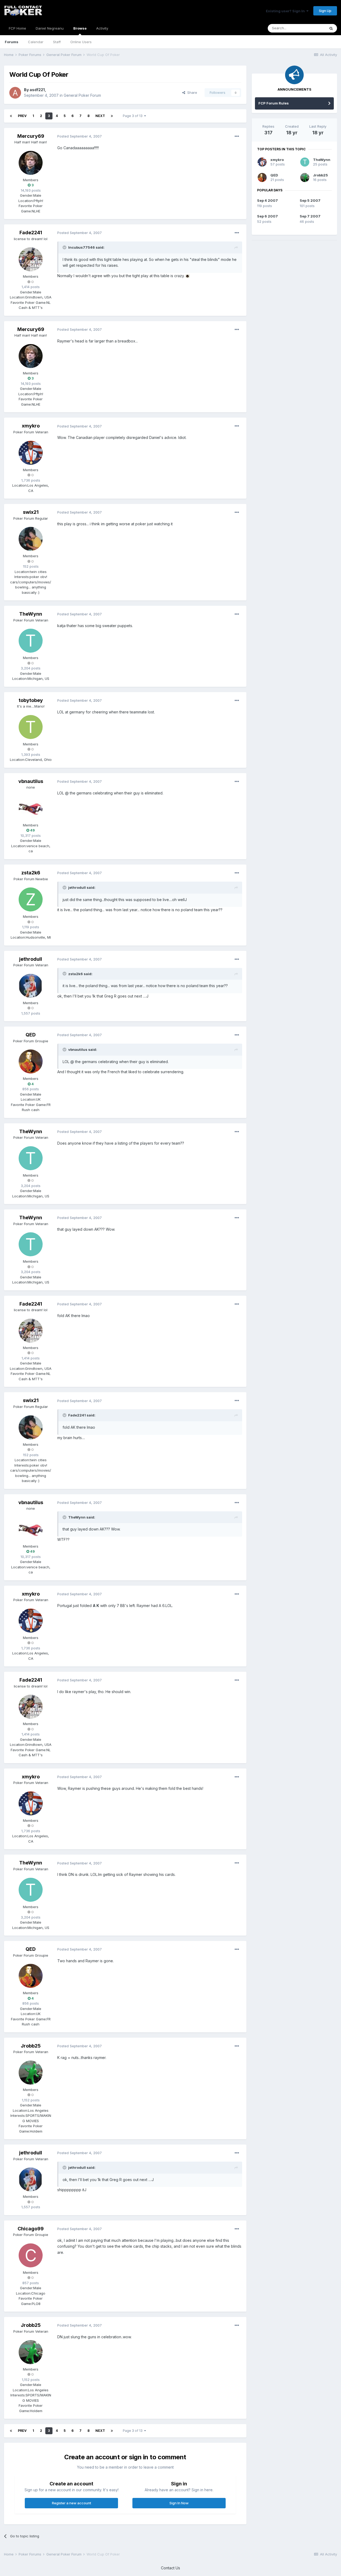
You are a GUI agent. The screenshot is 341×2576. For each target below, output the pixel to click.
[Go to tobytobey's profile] (31, 727)
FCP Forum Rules (274, 103)
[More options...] (237, 136)
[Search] (331, 28)
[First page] (11, 116)
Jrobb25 (31, 2046)
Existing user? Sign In (286, 11)
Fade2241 (31, 233)
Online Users (81, 42)
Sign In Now (179, 2503)
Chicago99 (31, 2229)
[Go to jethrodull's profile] (31, 986)
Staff (57, 42)
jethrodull (31, 959)
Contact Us (170, 2568)
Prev (22, 116)
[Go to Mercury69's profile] (31, 163)
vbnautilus (31, 781)
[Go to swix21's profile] (31, 539)
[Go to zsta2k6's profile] (31, 899)
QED (31, 1035)
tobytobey (31, 700)
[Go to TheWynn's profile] (31, 641)
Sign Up (325, 11)
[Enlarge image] (188, 276)
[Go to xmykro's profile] (31, 453)
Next (100, 116)
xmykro (31, 426)
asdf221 (37, 90)
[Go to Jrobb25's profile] (31, 2073)
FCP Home (17, 28)
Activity (102, 28)
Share (191, 92)
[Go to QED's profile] (31, 1061)
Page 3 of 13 (133, 116)
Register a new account (72, 2503)
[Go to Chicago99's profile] (31, 2255)
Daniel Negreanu (50, 28)
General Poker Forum (82, 95)
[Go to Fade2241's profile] (31, 259)
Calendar (36, 42)
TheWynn (31, 614)
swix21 (31, 512)
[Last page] (112, 116)
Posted (80, 136)
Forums (12, 42)
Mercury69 (31, 136)
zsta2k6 (31, 873)
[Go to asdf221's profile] (15, 93)
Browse (80, 28)
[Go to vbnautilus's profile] (31, 808)
